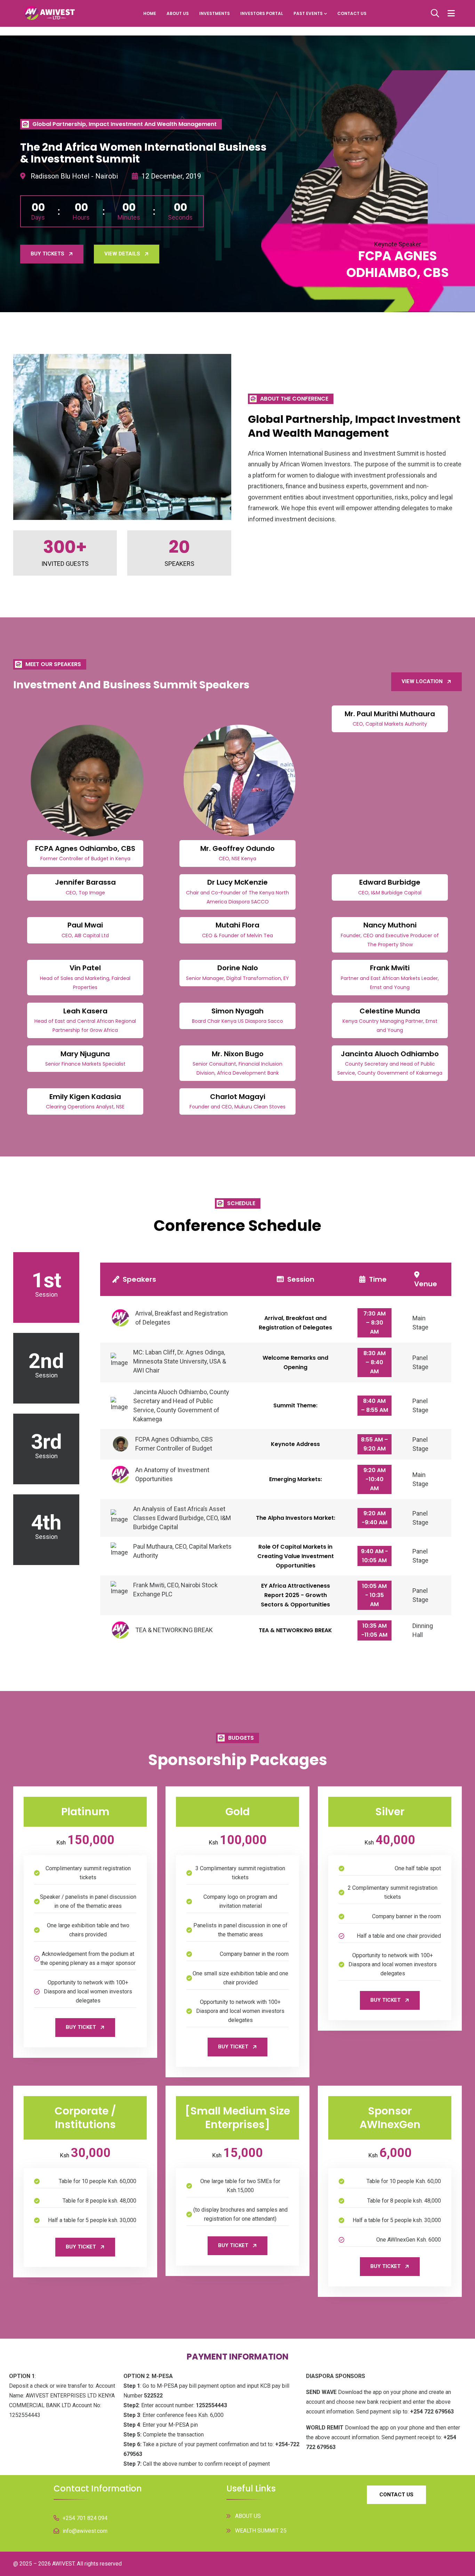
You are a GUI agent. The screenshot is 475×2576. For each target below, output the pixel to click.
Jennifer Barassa (85, 882)
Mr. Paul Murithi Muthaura (390, 714)
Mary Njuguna (85, 1054)
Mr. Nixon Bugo (238, 1054)
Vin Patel (85, 968)
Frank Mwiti (390, 968)
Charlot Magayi (238, 1097)
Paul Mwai (85, 925)
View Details (122, 254)
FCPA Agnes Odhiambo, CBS (85, 848)
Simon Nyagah (237, 1011)
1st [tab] (46, 1283)
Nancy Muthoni (390, 925)
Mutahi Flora (237, 925)
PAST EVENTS (308, 13)
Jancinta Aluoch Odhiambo (390, 1054)
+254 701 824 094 (85, 2518)
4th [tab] (46, 1525)
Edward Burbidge (390, 882)
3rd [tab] (46, 1444)
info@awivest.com (85, 2531)
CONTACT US (352, 13)
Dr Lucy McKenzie (237, 882)
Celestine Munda (390, 1011)
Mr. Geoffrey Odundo (237, 848)
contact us (396, 2495)
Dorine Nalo (238, 968)
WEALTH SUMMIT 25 (261, 2531)
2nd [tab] (46, 1364)
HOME (150, 13)
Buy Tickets (47, 254)
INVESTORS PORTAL (262, 13)
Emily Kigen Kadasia (85, 1097)
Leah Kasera (85, 1011)
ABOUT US (178, 13)
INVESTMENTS (215, 13)
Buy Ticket (81, 2027)
